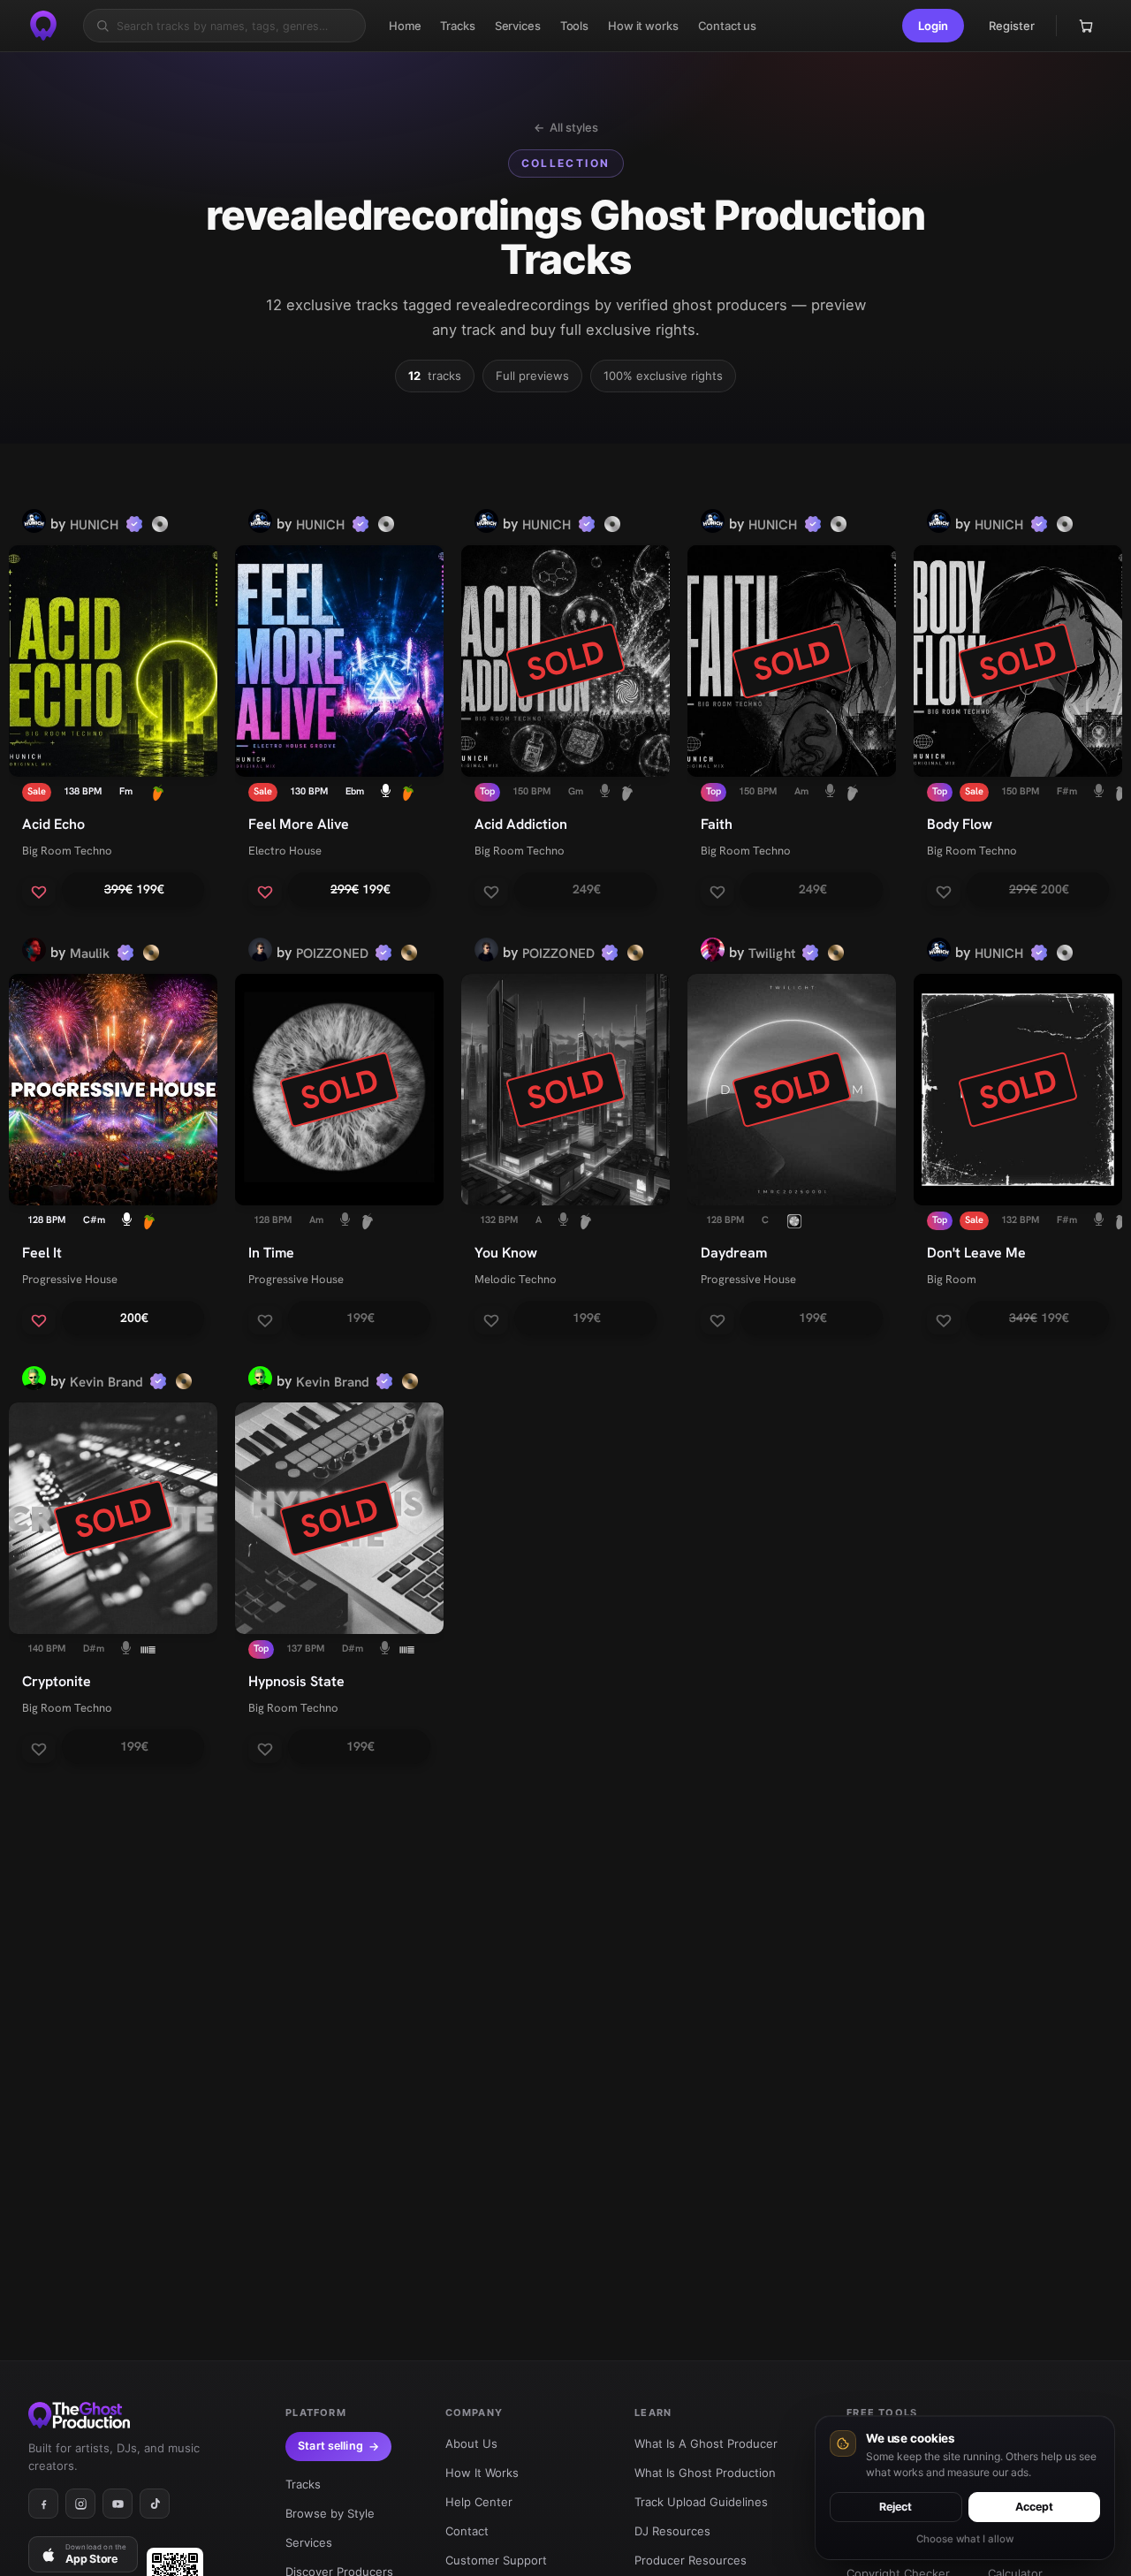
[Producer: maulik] (34, 953)
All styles (566, 127)
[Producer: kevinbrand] (34, 1381)
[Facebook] (43, 2504)
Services (309, 2542)
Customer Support (496, 2560)
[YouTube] (118, 2504)
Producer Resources (691, 2560)
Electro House (285, 851)
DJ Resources (672, 2531)
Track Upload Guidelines (701, 2502)
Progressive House (70, 1279)
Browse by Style (330, 2513)
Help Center (479, 2502)
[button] (933, 26)
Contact (467, 2531)
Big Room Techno (67, 851)
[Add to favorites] (39, 892)
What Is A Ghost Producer (706, 2443)
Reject (896, 2507)
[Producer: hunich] (34, 524)
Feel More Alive (299, 824)
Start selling (330, 2446)
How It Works (482, 2473)
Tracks (303, 2484)
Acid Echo (53, 824)
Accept (1034, 2507)
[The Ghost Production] (43, 26)
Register (1012, 26)
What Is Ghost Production (705, 2473)
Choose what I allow (965, 2539)
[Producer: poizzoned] (260, 953)
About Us (471, 2443)
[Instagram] (80, 2504)
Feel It (42, 1253)
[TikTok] (155, 2504)
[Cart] (1086, 26)
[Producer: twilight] (713, 953)
